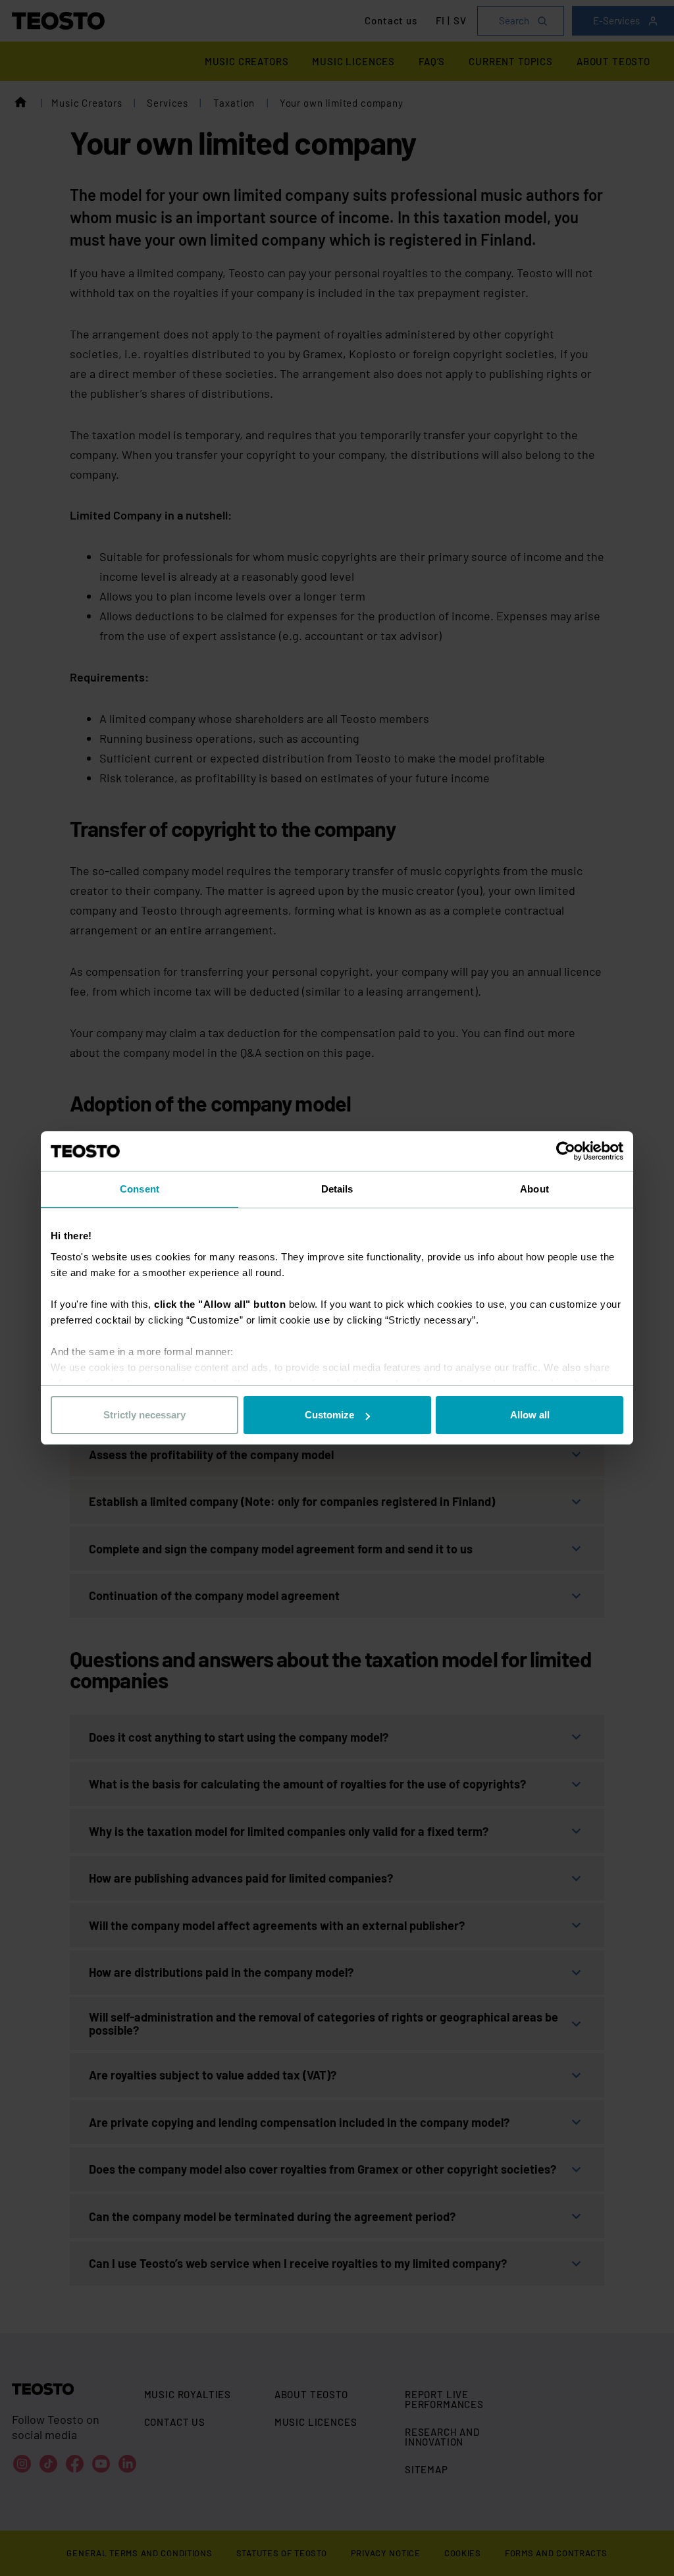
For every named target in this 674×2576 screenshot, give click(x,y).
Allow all (530, 1415)
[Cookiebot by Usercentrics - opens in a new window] (566, 1151)
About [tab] (534, 1189)
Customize (329, 1415)
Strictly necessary (144, 1415)
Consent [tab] (140, 1189)
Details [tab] (337, 1189)
